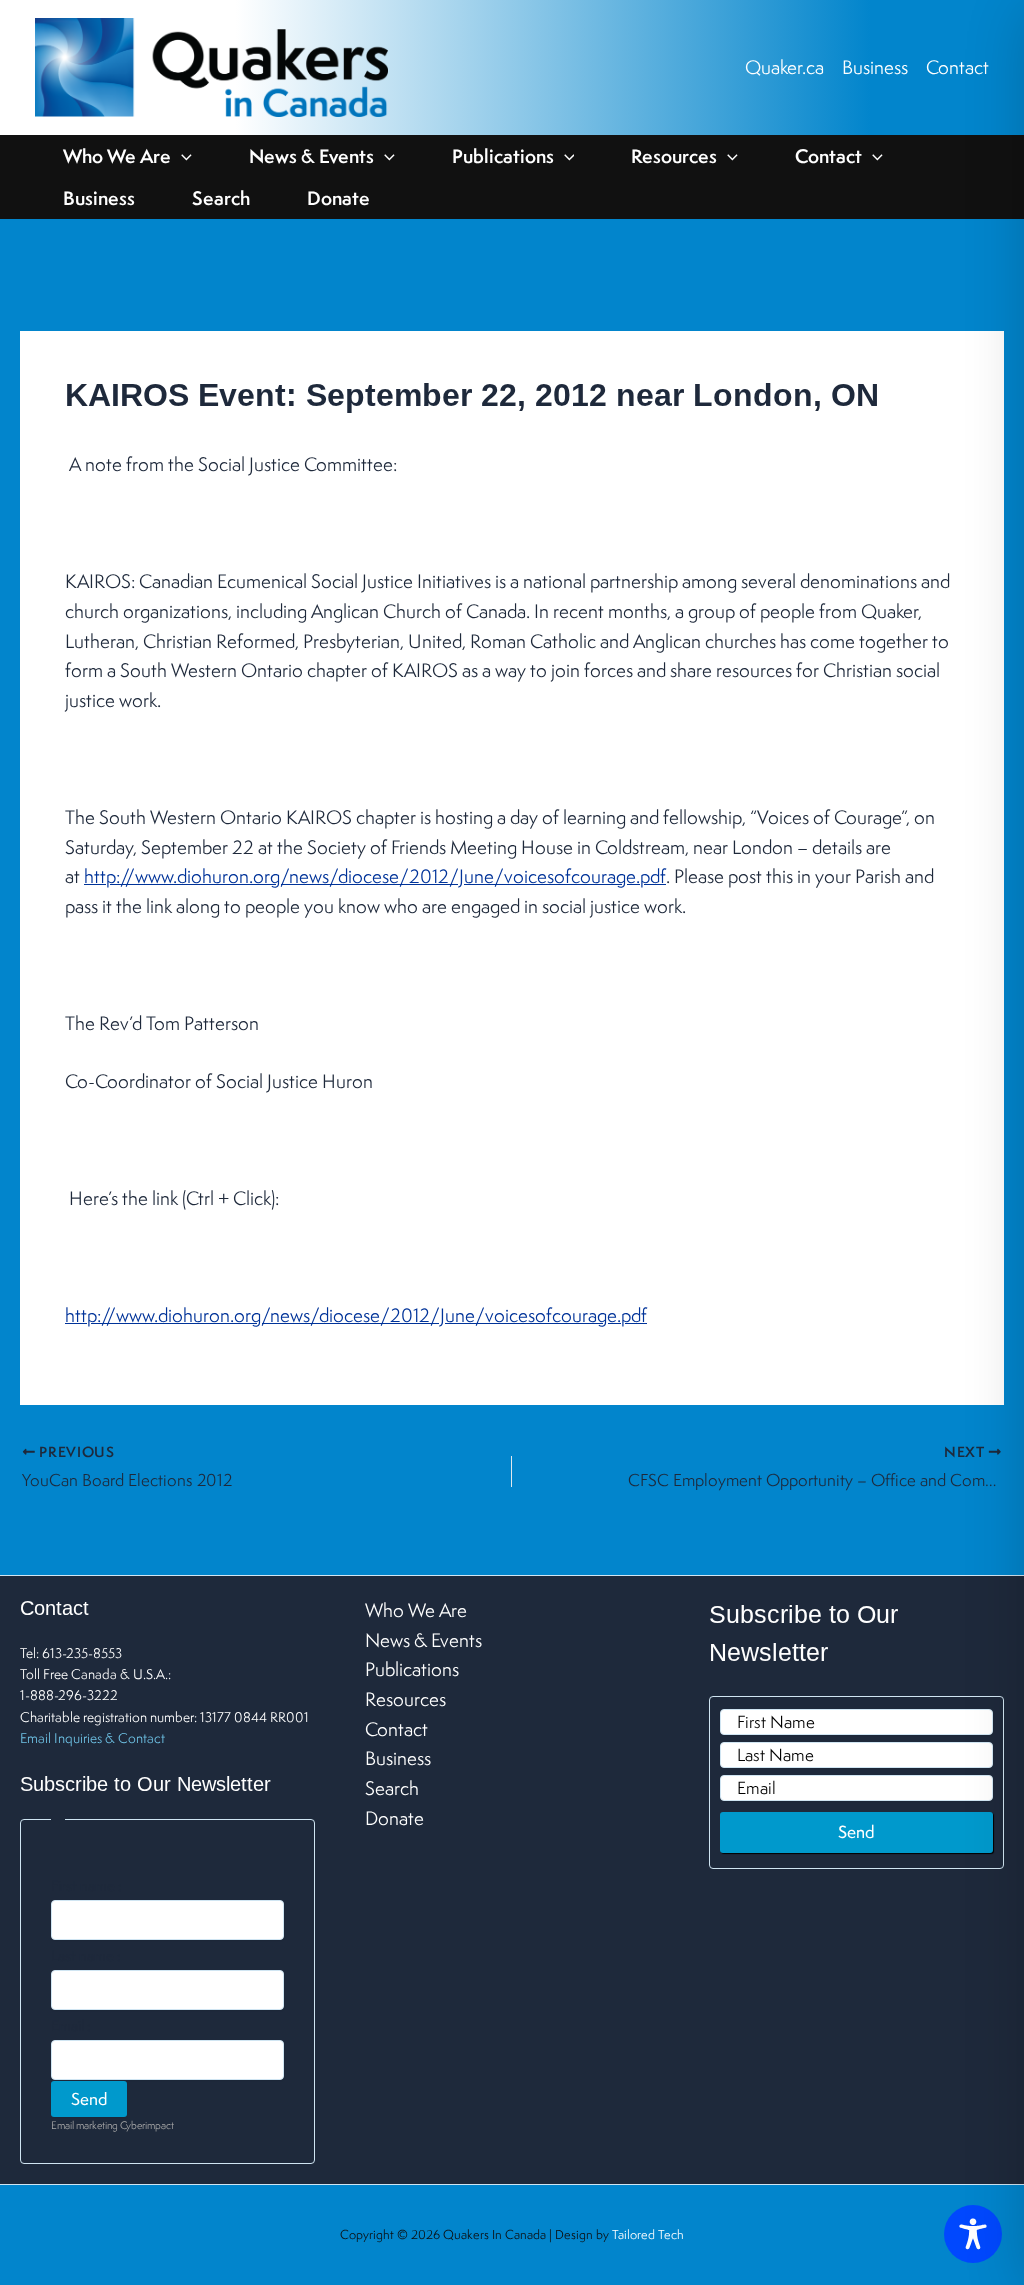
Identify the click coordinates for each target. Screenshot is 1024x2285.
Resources (674, 156)
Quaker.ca (784, 67)
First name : (86, 1886)
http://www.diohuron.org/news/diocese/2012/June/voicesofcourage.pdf (375, 876)
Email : (71, 2026)
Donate (338, 198)
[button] (181, 156)
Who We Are (117, 156)
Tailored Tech (648, 2234)
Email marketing (84, 2125)
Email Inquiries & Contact (92, 1738)
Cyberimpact (147, 2125)
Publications (503, 156)
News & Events (311, 156)
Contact (957, 67)
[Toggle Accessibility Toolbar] (973, 2234)
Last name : (86, 1956)
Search (221, 198)
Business (875, 67)
